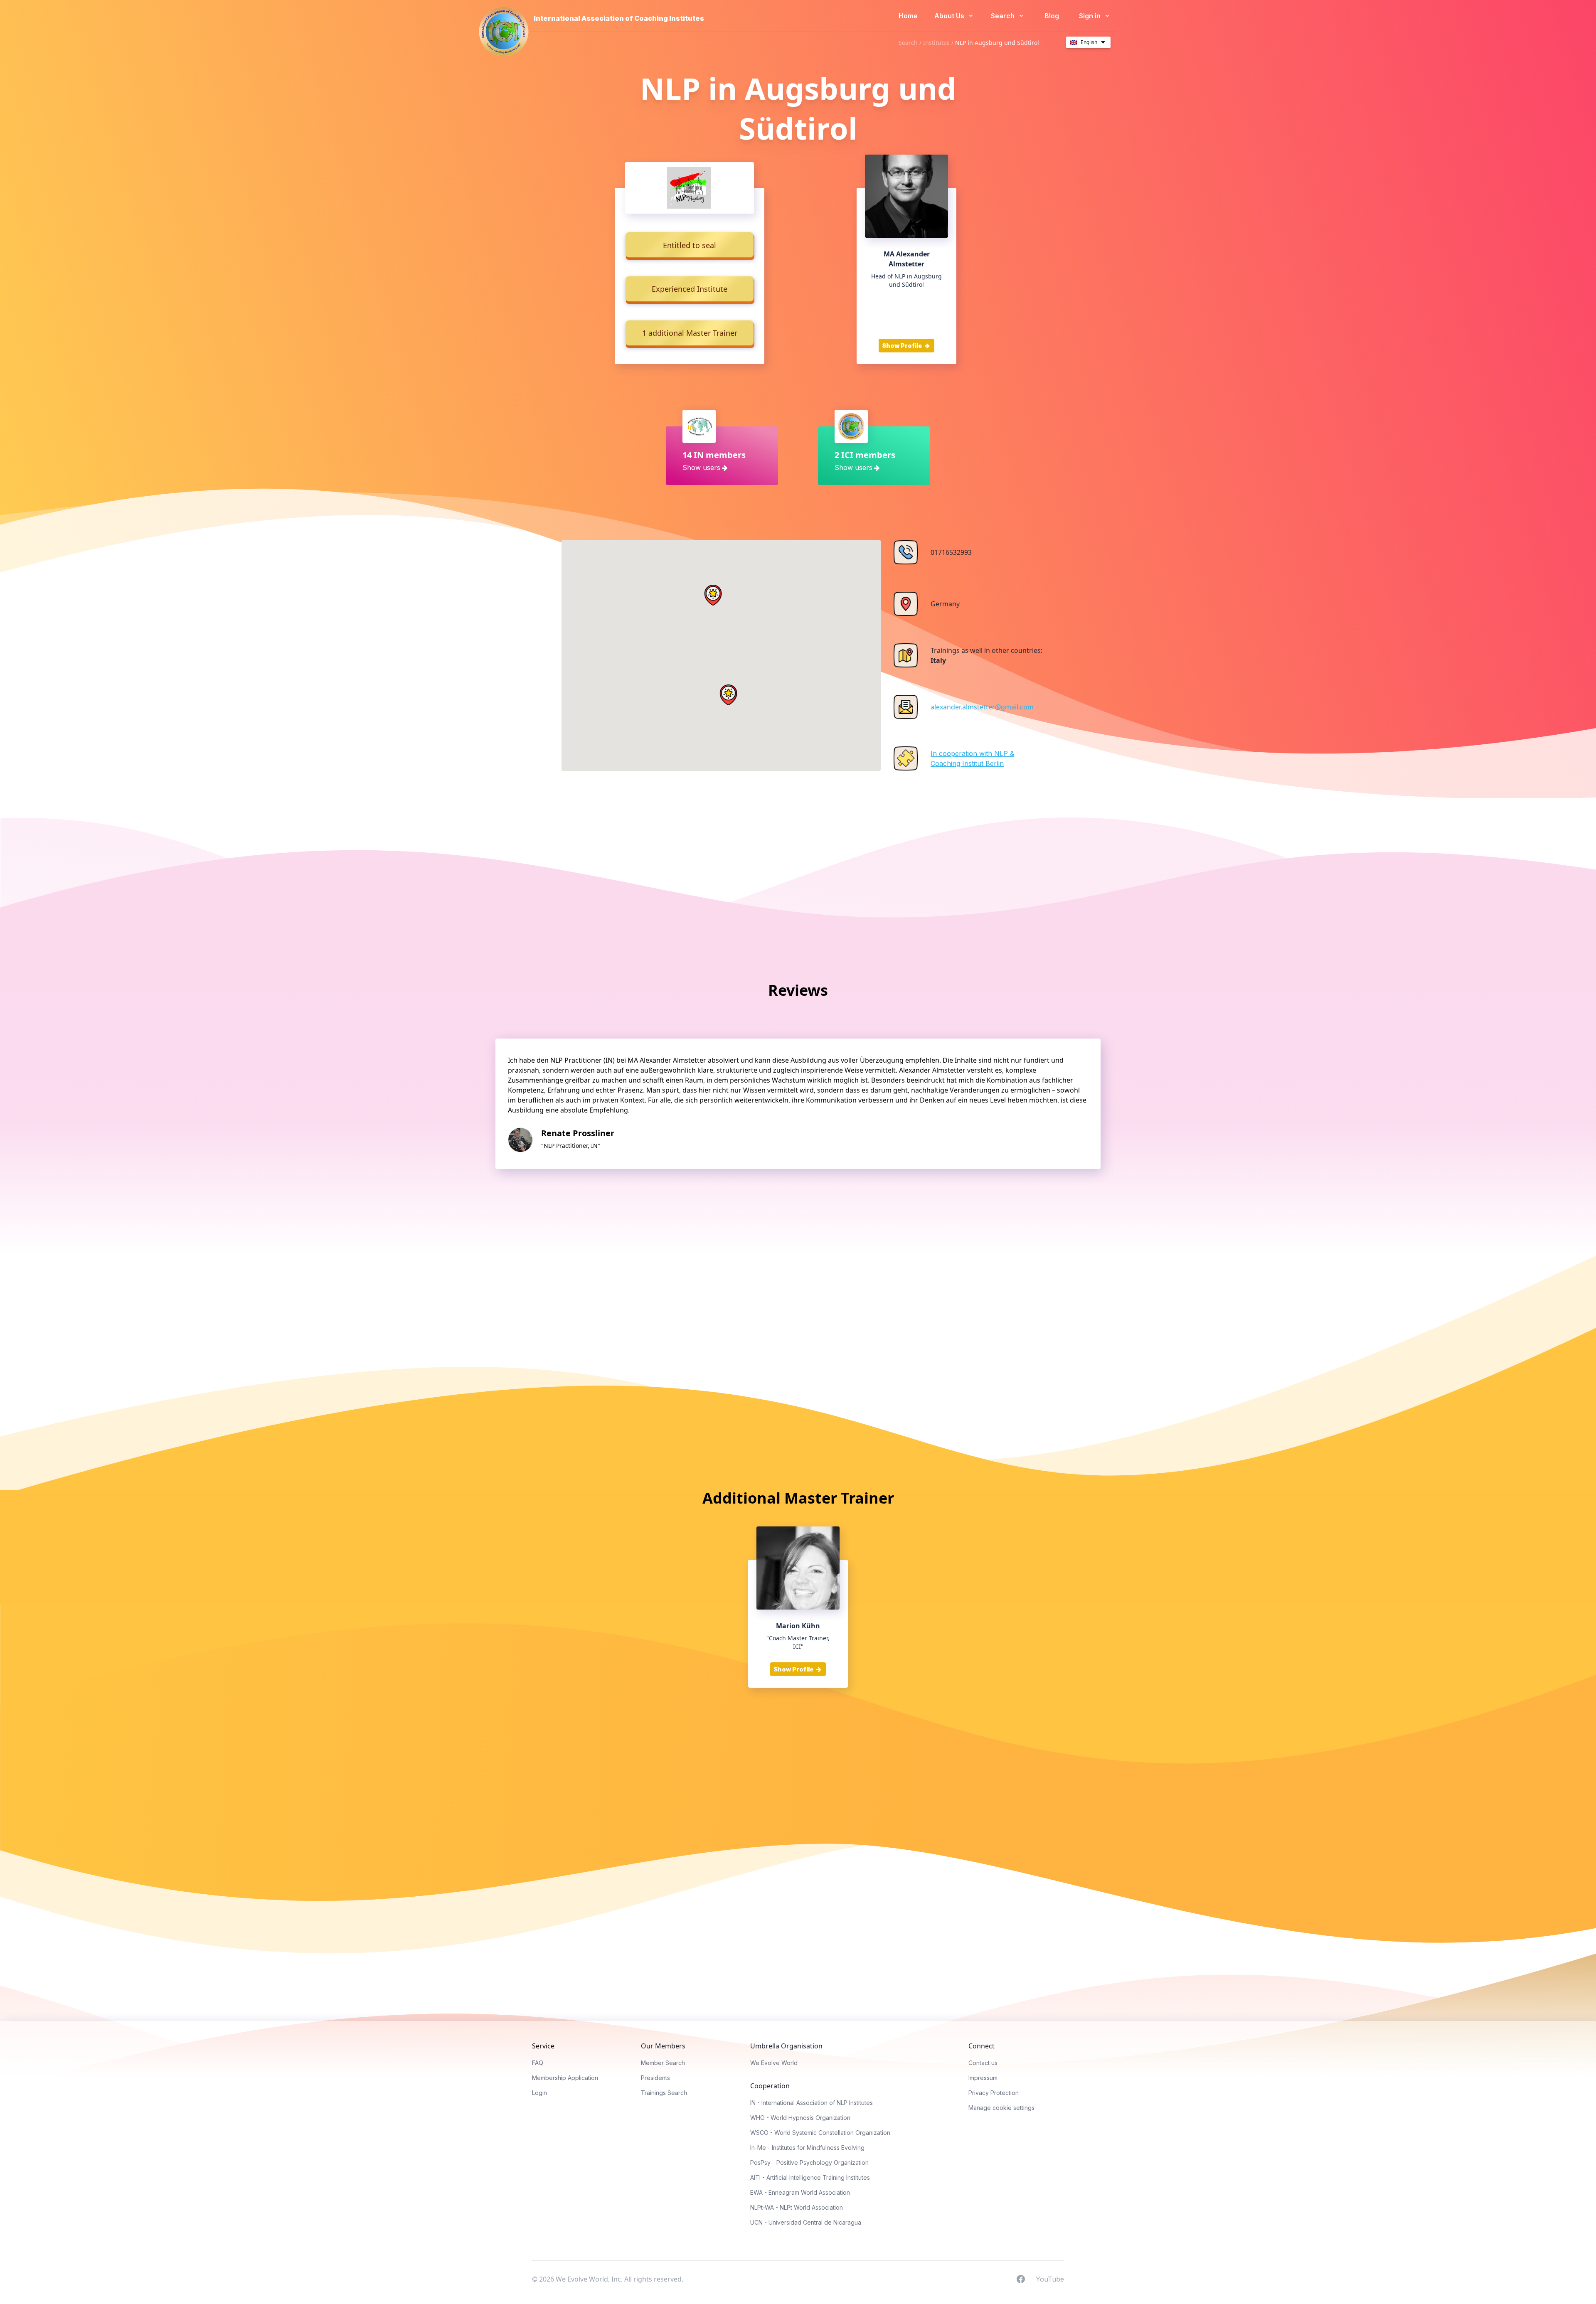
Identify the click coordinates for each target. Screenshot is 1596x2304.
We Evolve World (774, 2063)
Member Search (663, 2063)
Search (1004, 16)
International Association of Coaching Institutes (619, 18)
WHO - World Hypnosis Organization (800, 2118)
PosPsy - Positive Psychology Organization (809, 2162)
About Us (950, 16)
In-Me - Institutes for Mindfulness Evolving (807, 2148)
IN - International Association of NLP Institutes (812, 2103)
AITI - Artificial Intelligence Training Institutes (810, 2177)
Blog (1052, 16)
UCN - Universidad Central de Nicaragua (806, 2222)
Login (539, 2093)
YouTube (1050, 2279)
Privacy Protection (994, 2093)
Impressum (983, 2078)
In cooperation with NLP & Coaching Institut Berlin (972, 758)
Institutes (936, 43)
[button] (713, 595)
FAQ (538, 2063)
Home (908, 16)
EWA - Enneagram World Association (800, 2192)
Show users (701, 468)
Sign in (1091, 16)
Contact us (983, 2063)
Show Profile (903, 346)
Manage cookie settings (1001, 2108)
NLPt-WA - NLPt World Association (797, 2207)
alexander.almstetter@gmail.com (982, 707)
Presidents (655, 2078)
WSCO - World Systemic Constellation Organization (820, 2133)
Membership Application (565, 2078)
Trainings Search (664, 2093)
